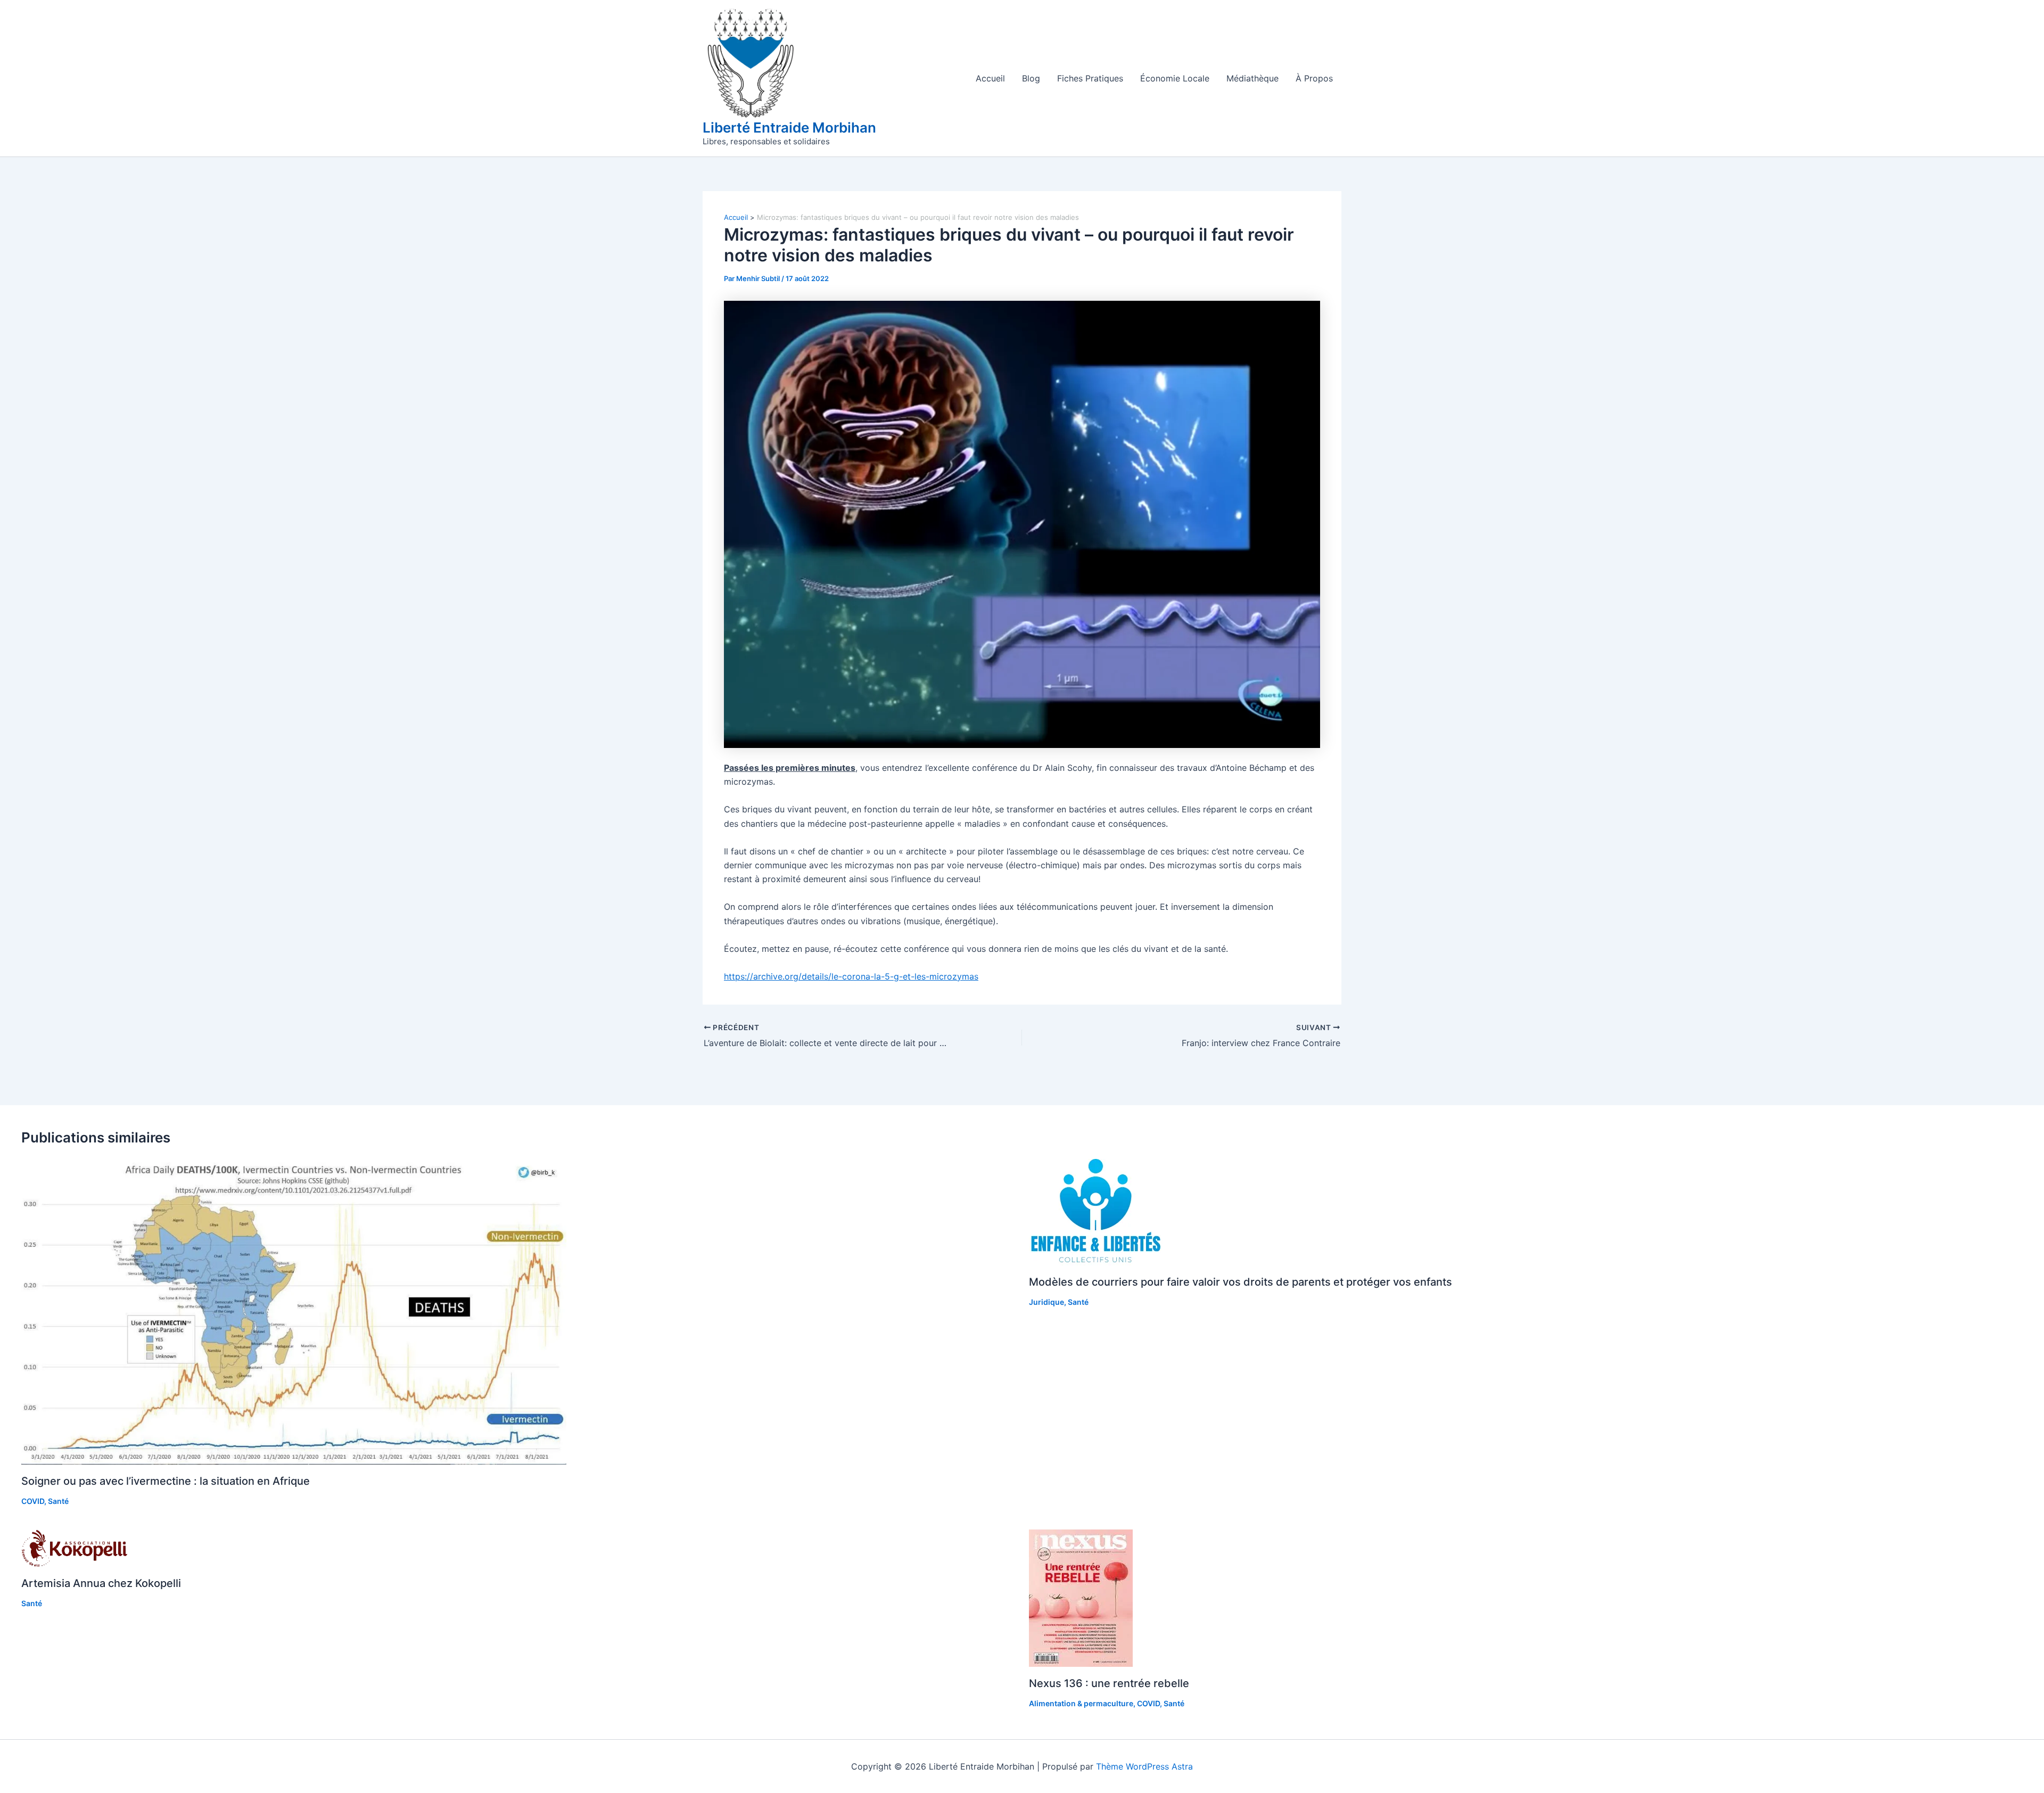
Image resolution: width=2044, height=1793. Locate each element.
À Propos (1314, 78)
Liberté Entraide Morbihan (789, 128)
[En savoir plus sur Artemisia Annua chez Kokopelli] (75, 1547)
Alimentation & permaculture (1081, 1703)
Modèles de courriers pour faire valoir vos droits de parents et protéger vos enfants (1241, 1282)
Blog (1031, 78)
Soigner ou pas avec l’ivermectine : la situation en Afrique (166, 1481)
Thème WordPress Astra (1144, 1766)
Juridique (1046, 1302)
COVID (33, 1501)
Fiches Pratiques (1090, 78)
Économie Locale (1175, 78)
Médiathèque (1252, 78)
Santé (58, 1501)
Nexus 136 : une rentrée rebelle (1109, 1683)
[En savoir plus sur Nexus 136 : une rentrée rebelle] (1081, 1597)
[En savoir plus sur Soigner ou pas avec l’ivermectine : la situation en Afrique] (294, 1311)
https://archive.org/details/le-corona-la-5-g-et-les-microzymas (851, 976)
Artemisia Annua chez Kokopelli (101, 1583)
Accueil (990, 78)
